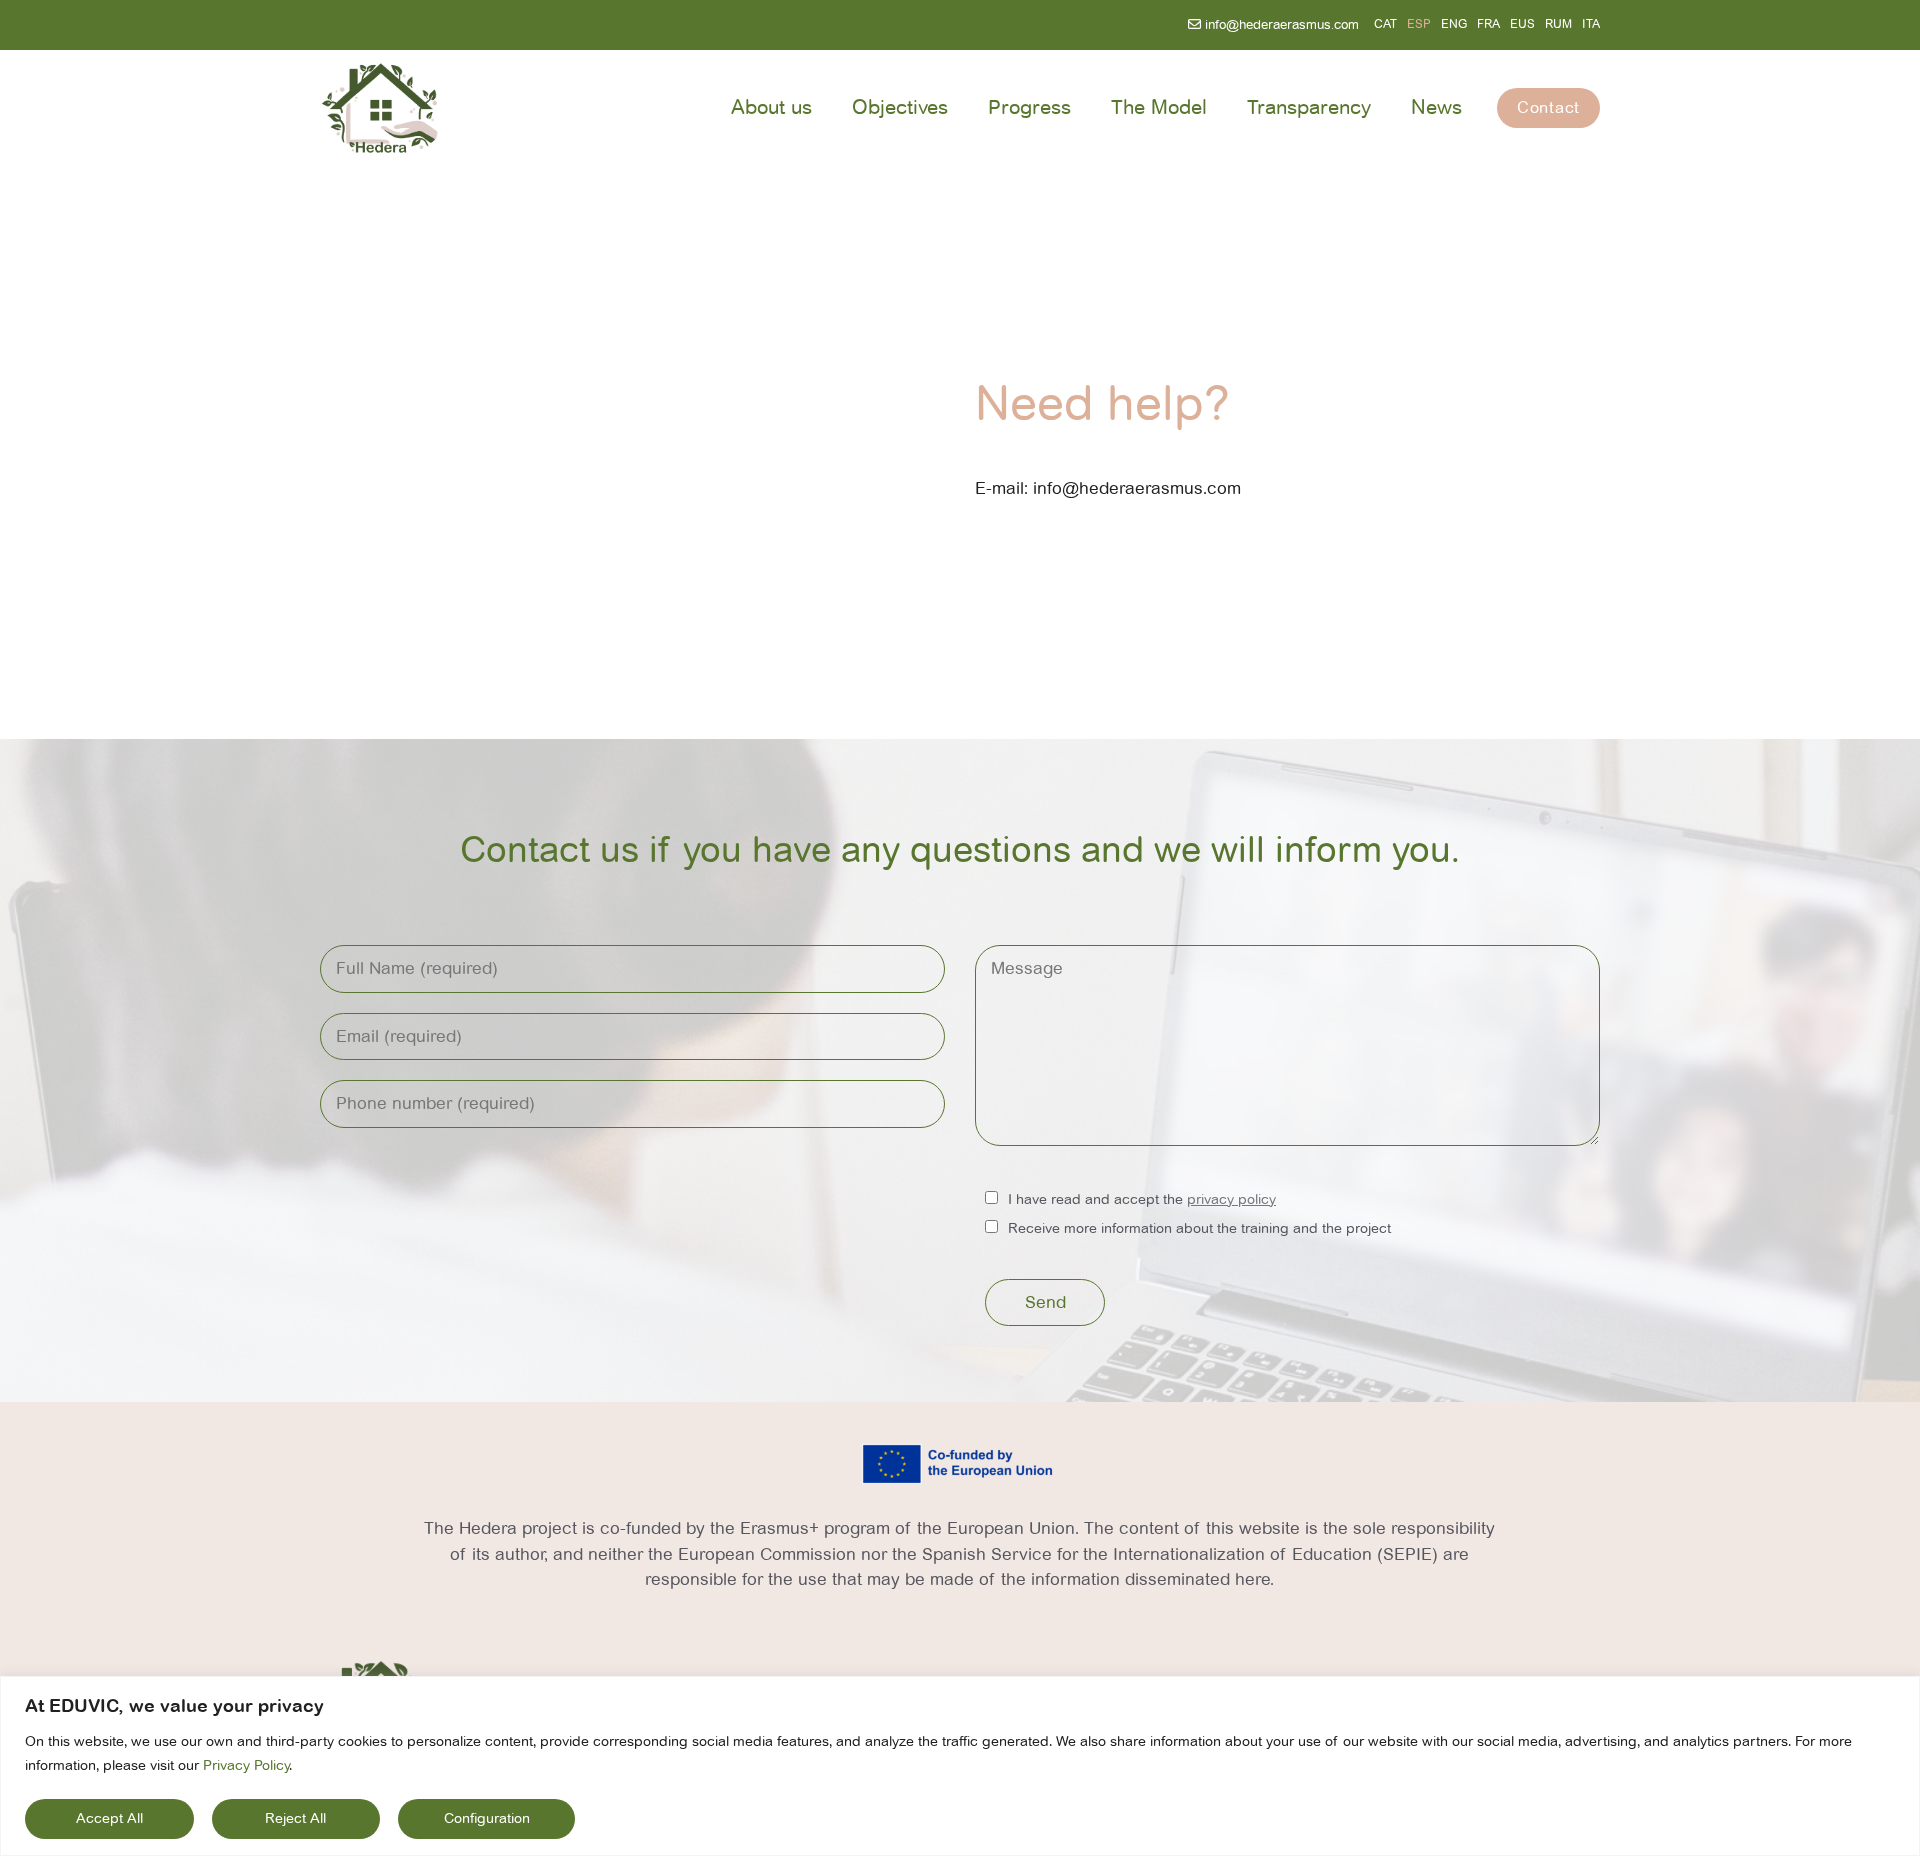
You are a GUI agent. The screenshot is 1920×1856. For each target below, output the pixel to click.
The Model (1159, 107)
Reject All (295, 1818)
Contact (1548, 108)
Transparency (1309, 107)
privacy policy (1231, 1199)
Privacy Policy (246, 1765)
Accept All (109, 1818)
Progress (1029, 107)
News (1436, 107)
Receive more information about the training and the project (1199, 1228)
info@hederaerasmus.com (1280, 25)
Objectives (900, 107)
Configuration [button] (487, 1818)
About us (771, 107)
